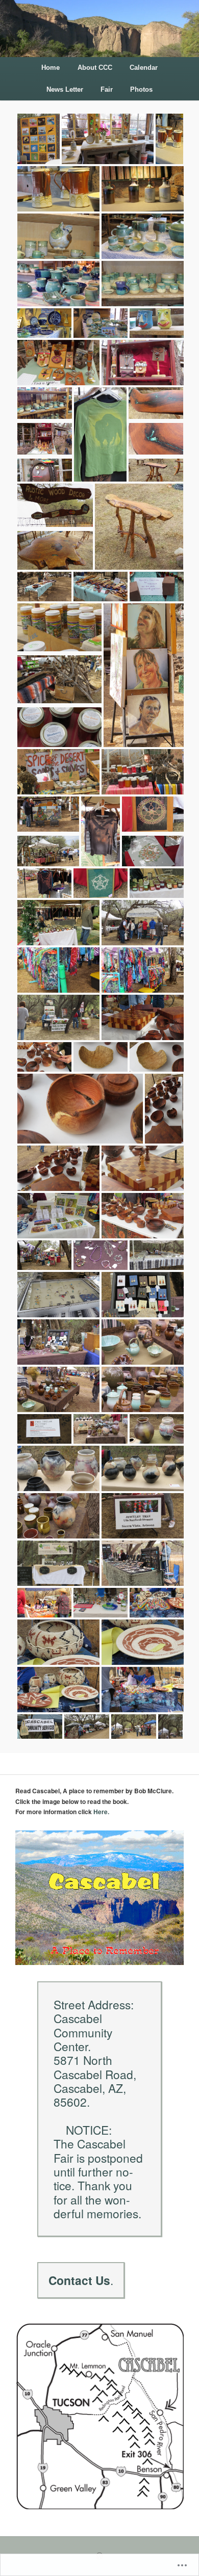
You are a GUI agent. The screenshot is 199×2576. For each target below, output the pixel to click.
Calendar (144, 68)
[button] (38, 140)
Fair (107, 89)
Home (51, 68)
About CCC (95, 68)
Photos (141, 89)
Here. (101, 1812)
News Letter (65, 89)
